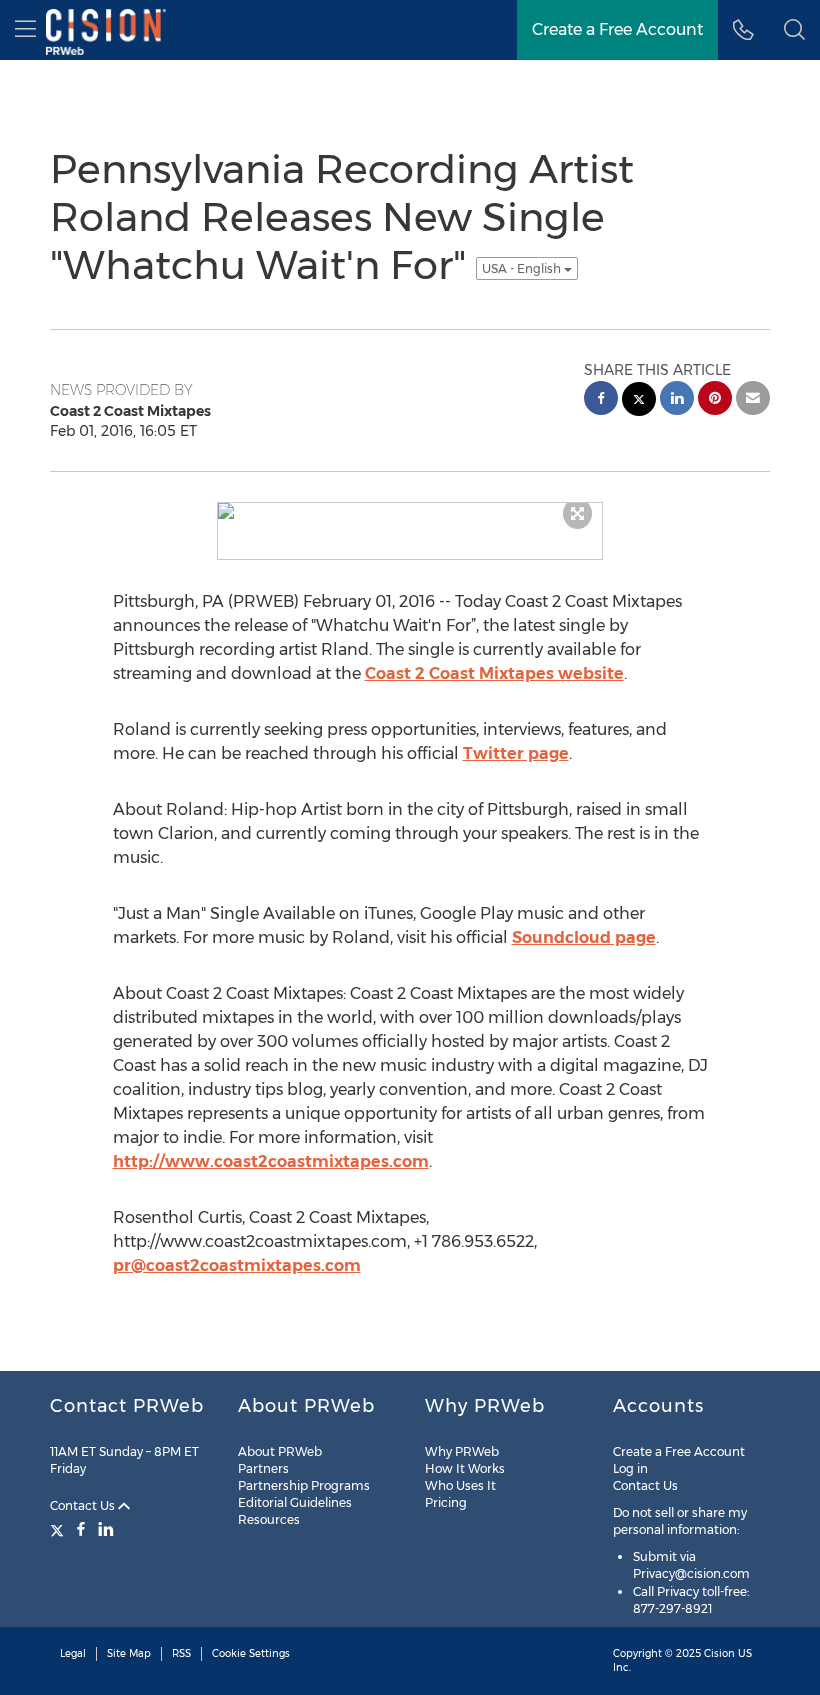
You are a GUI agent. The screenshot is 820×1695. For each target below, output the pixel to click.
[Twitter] (59, 1529)
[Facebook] (81, 1529)
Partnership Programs (304, 1485)
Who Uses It (460, 1485)
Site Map (129, 1653)
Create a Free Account (679, 1451)
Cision (719, 1653)
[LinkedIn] (106, 1529)
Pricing (446, 1502)
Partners (263, 1468)
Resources (269, 1519)
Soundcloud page (584, 937)
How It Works (465, 1468)
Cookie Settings (251, 1653)
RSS (181, 1653)
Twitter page (516, 753)
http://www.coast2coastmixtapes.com (271, 1161)
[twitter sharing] (639, 401)
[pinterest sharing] (715, 400)
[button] (794, 30)
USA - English (523, 268)
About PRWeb (280, 1451)
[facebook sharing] (601, 400)
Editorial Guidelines (295, 1502)
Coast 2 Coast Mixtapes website (494, 673)
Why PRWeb (462, 1451)
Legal (73, 1653)
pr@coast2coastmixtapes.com (237, 1265)
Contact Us (84, 1505)
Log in (630, 1468)
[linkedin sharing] (677, 400)
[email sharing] (753, 400)
